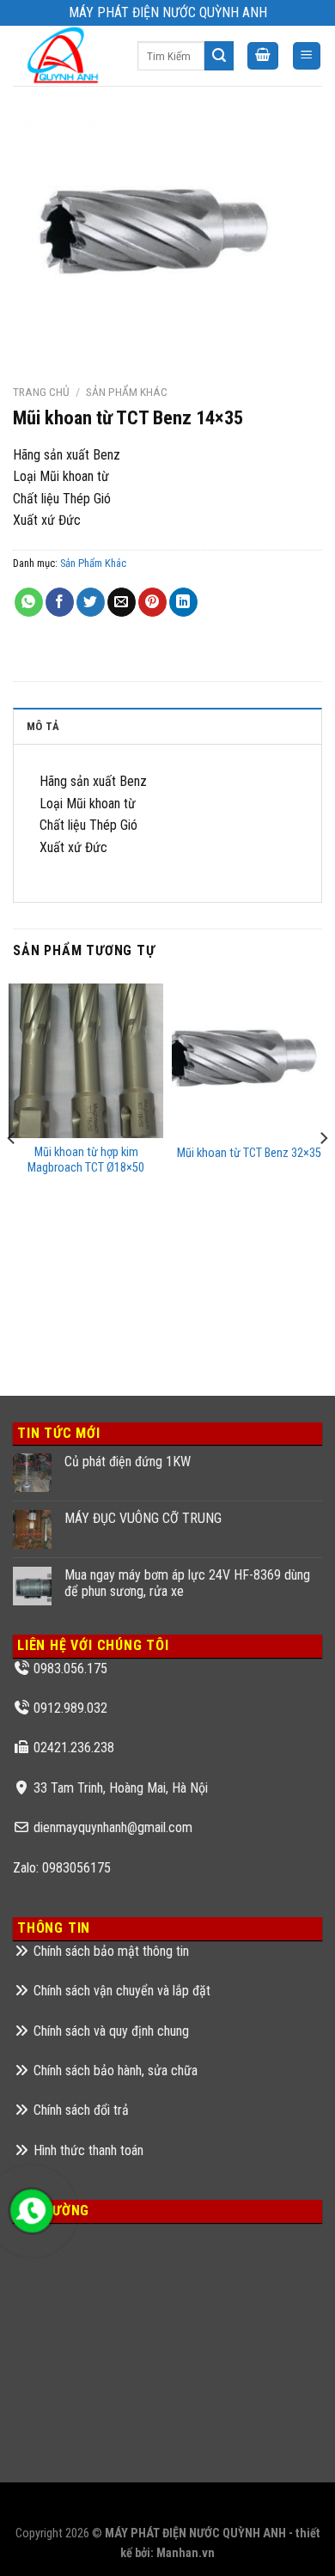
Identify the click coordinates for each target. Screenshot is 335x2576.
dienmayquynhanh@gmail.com (113, 1827)
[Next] (323, 1173)
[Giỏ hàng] (263, 56)
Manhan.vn (186, 2553)
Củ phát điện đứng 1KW (128, 1462)
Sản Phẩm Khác (127, 392)
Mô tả (43, 726)
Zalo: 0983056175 (62, 1868)
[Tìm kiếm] (219, 56)
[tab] (167, 726)
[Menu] (307, 56)
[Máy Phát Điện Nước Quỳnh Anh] (62, 56)
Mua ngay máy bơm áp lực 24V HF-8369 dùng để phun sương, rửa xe (187, 1583)
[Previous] (12, 1173)
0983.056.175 (70, 1669)
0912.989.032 (70, 1708)
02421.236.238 (74, 1748)
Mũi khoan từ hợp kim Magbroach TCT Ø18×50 (86, 1160)
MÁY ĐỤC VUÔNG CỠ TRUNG (143, 1518)
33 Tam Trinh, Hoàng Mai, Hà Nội (121, 1788)
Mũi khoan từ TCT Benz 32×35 (249, 1153)
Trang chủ (41, 392)
